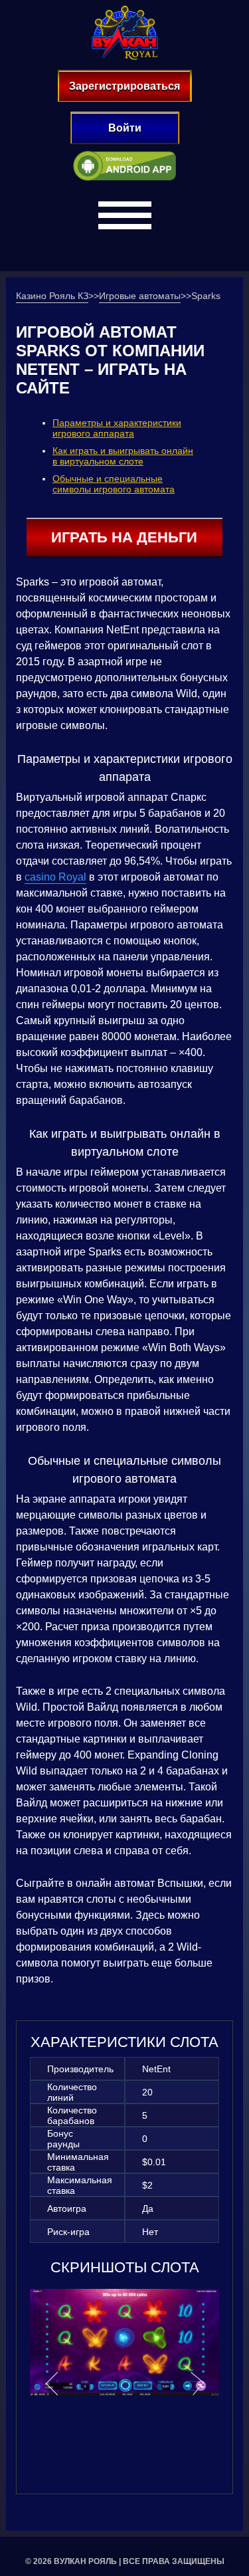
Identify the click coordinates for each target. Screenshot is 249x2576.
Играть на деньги (124, 537)
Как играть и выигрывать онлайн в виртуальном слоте (123, 456)
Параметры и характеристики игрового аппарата (117, 428)
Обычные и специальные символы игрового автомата (114, 484)
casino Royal (55, 877)
